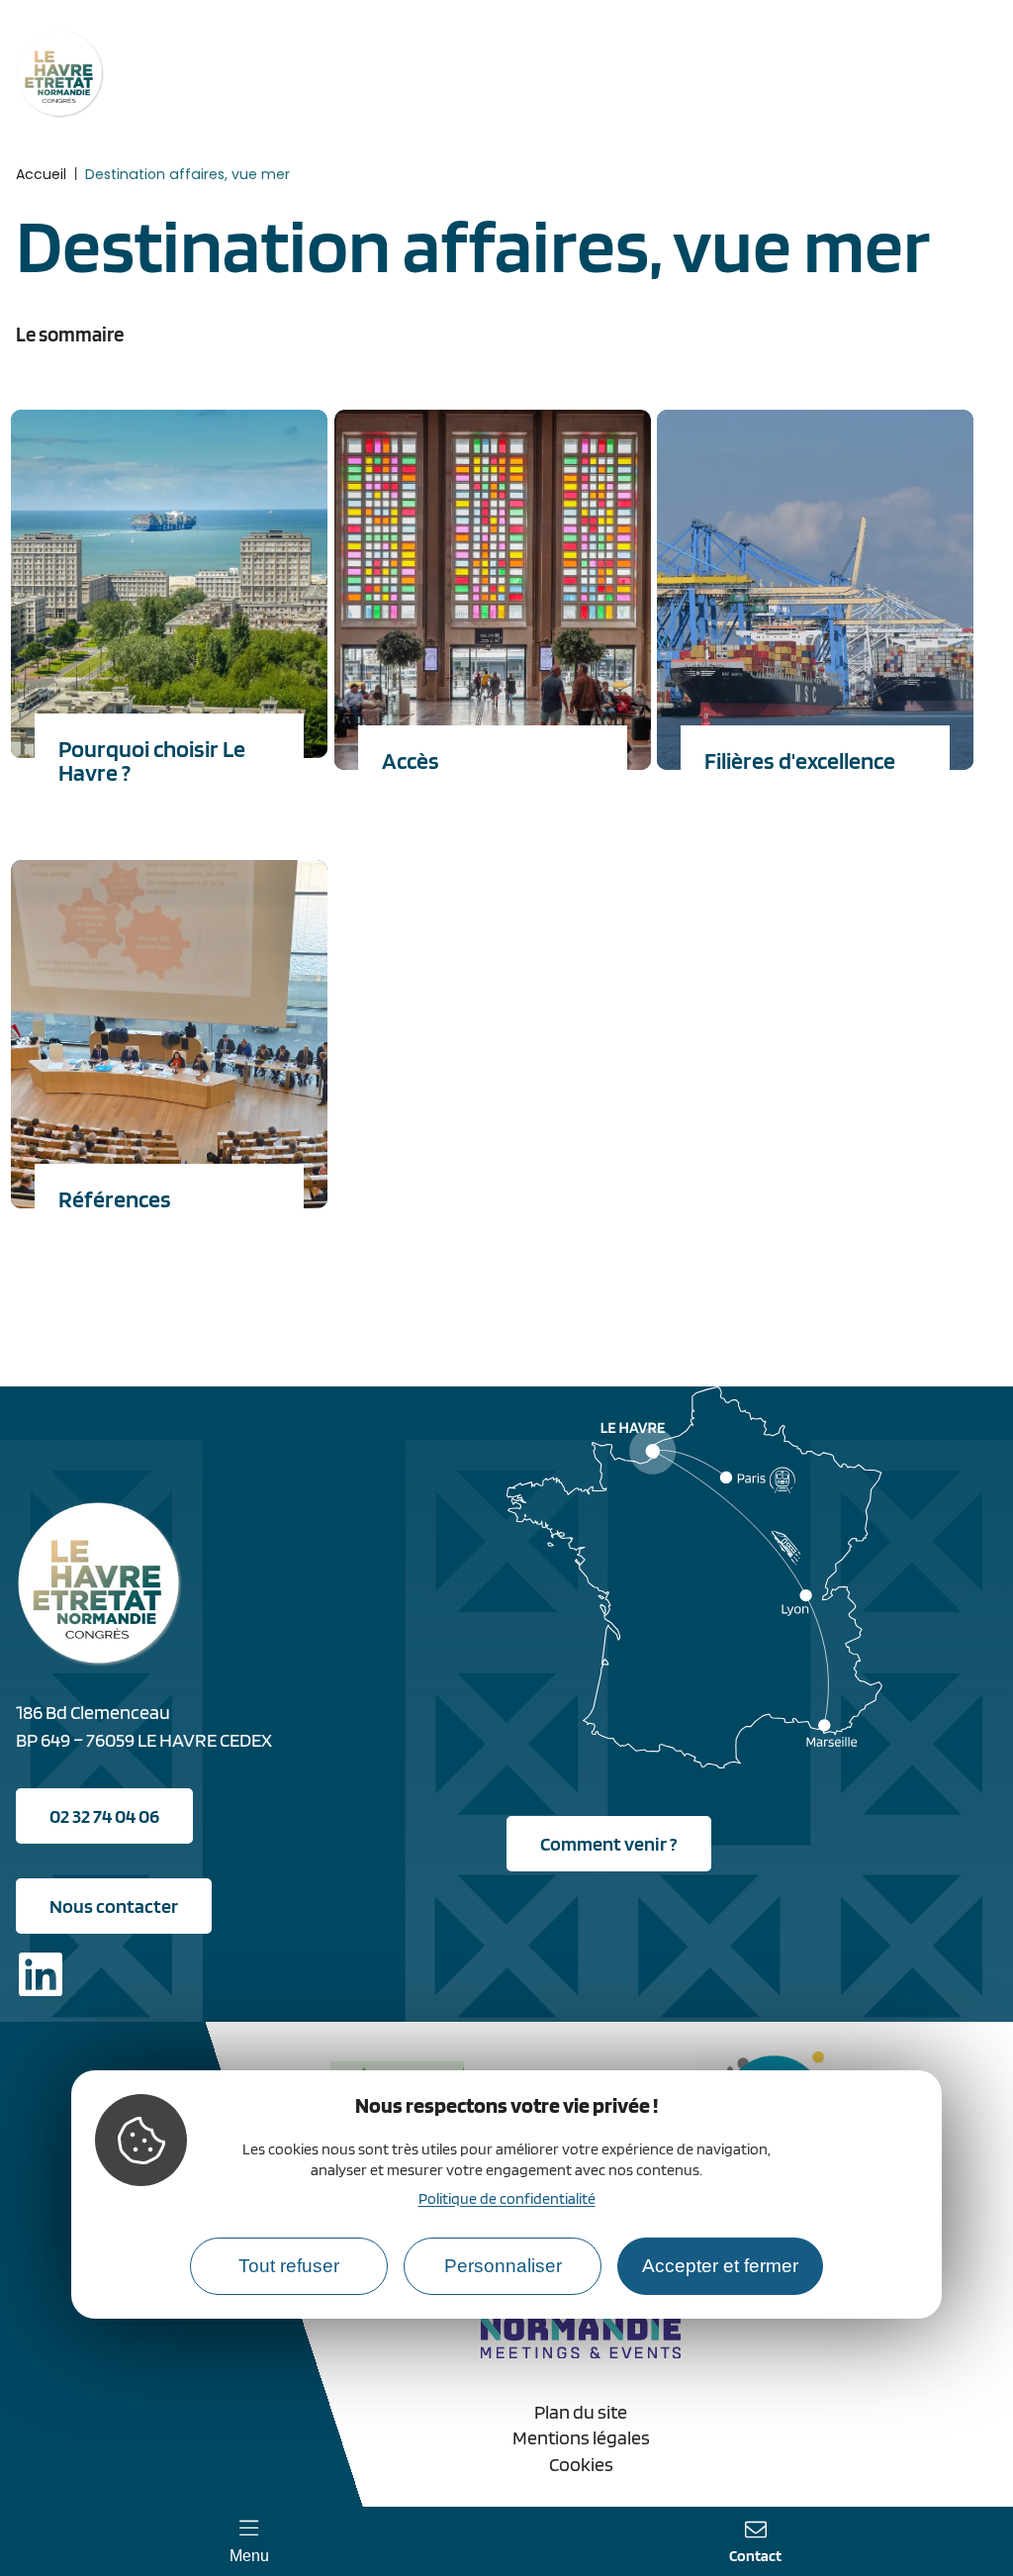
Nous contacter (114, 1906)
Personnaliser (503, 2266)
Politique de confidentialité (507, 2198)
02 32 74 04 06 (104, 1816)
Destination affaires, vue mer (187, 174)
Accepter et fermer (720, 2266)
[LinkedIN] (41, 1978)
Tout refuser (289, 2266)
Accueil (41, 174)
